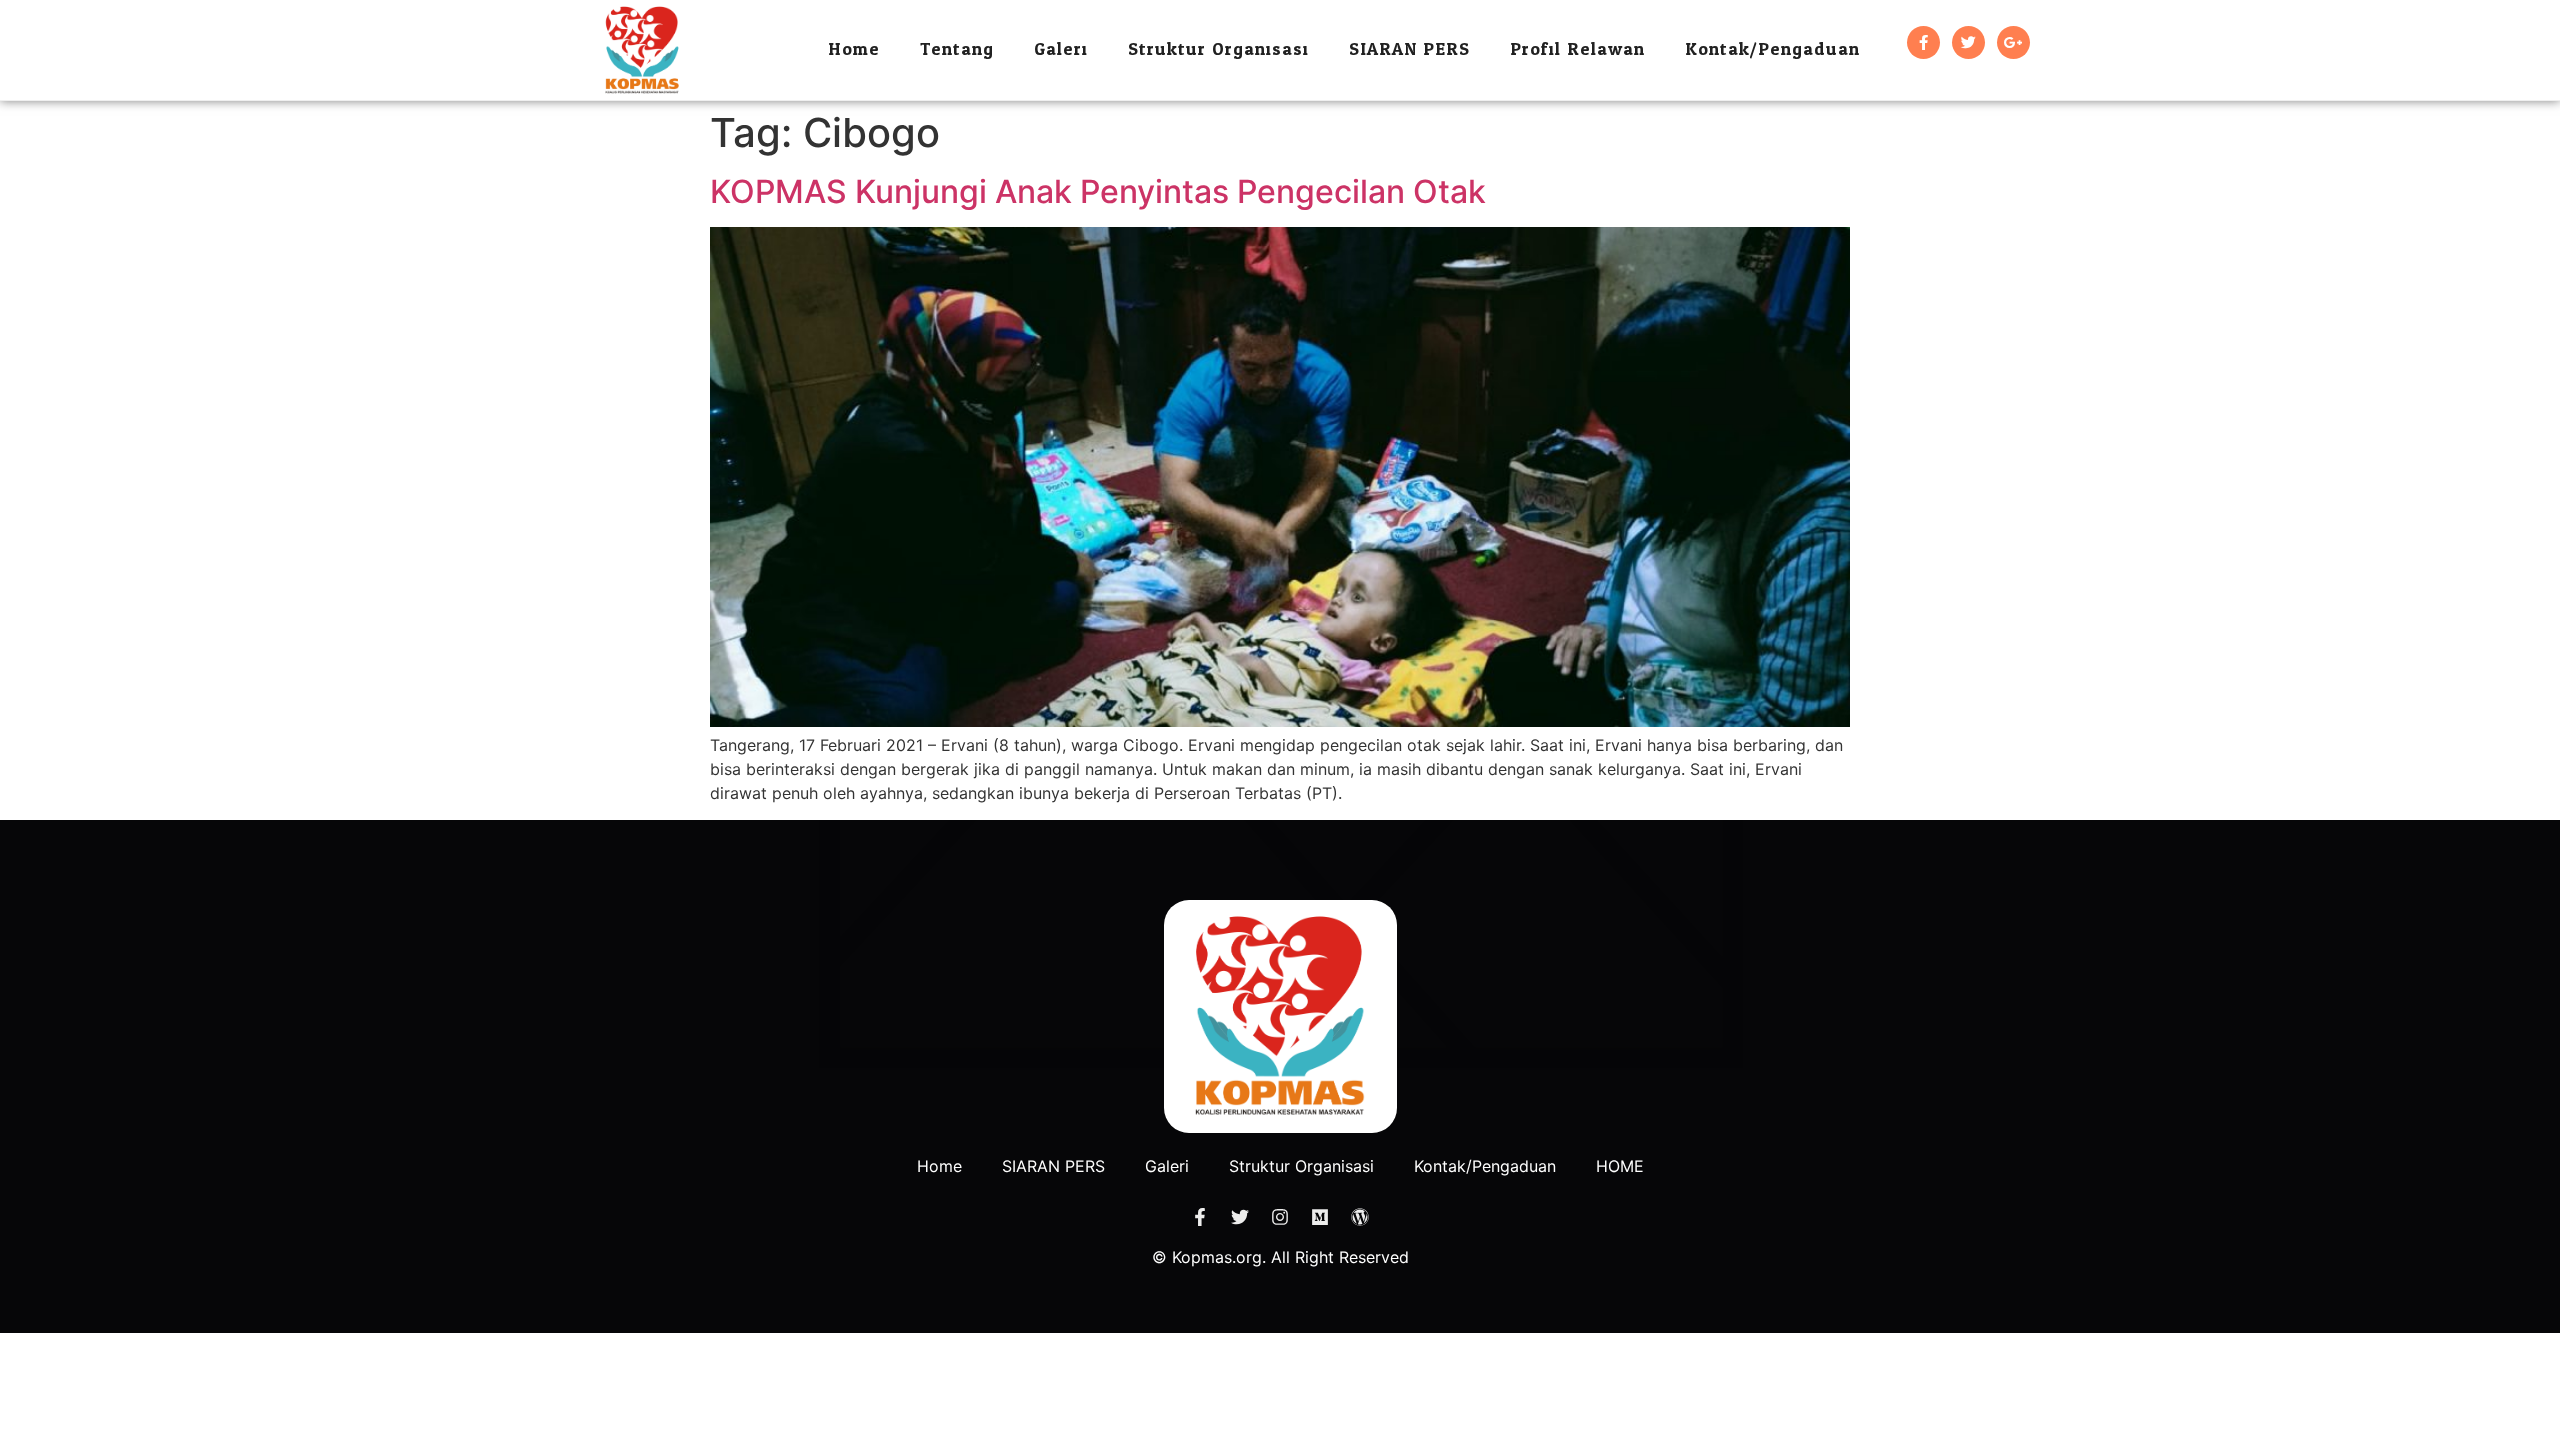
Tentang (957, 49)
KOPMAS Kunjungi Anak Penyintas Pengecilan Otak (1098, 191)
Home (854, 49)
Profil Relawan (1577, 49)
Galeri (1061, 49)
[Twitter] (1968, 42)
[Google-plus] (2013, 42)
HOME (1620, 1166)
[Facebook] (1923, 42)
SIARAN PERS (1409, 49)
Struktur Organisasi (1218, 49)
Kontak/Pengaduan (1772, 49)
